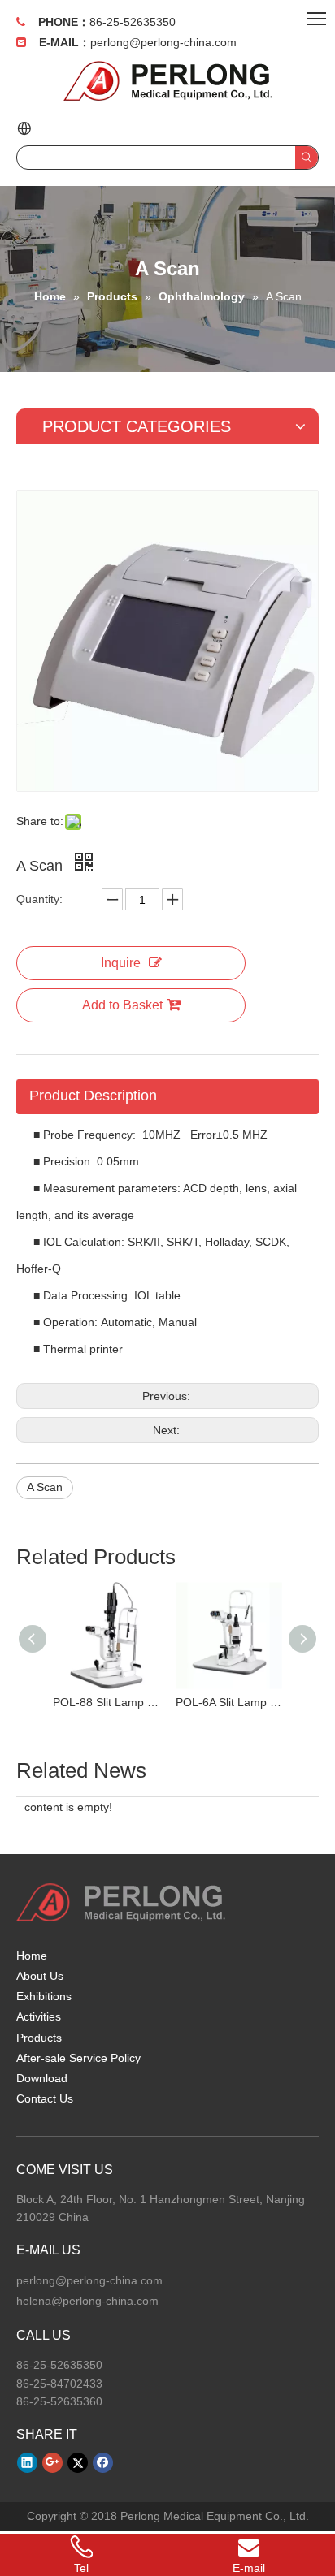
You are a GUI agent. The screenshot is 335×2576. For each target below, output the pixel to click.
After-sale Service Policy (78, 2058)
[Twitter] (78, 2462)
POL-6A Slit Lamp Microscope (229, 1702)
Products (39, 2038)
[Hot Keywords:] (307, 158)
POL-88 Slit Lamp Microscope (106, 1702)
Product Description (93, 1096)
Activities (39, 2016)
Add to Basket (122, 1005)
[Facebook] (103, 2462)
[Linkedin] (27, 2462)
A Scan (45, 1487)
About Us (40, 1976)
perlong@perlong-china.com (163, 42)
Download (42, 2078)
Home (32, 1956)
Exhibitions (44, 1996)
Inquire (121, 963)
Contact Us (45, 2098)
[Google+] (52, 2462)
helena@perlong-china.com (87, 2301)
